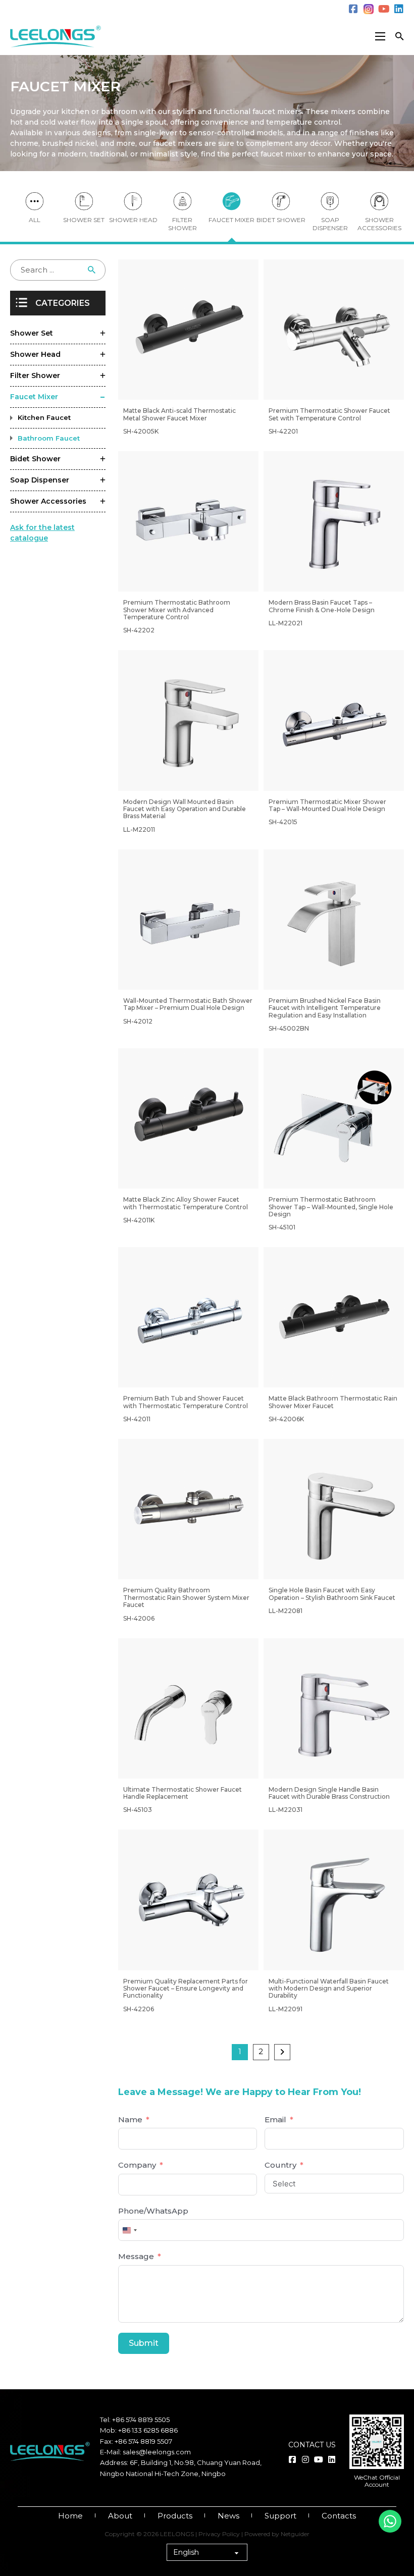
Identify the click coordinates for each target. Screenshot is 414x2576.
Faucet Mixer (34, 397)
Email (275, 2119)
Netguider (295, 2534)
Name (130, 2119)
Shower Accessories (48, 501)
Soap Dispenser (40, 480)
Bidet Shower (35, 459)
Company (137, 2165)
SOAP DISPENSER (330, 224)
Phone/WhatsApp (153, 2211)
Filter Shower (183, 224)
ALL (35, 220)
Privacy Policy (219, 2534)
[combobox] (129, 2230)
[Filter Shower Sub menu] (103, 376)
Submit (144, 2343)
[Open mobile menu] (380, 36)
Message (136, 2256)
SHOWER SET (84, 220)
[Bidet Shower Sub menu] (103, 459)
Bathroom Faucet (49, 438)
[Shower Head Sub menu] (103, 355)
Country (280, 2165)
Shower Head (35, 354)
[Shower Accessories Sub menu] (103, 502)
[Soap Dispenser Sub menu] (103, 480)
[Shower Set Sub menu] (103, 334)
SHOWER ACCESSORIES (379, 224)
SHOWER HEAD (133, 220)
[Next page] (282, 2052)
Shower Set (32, 333)
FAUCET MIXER (231, 220)
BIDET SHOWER (281, 220)
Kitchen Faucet (44, 417)
